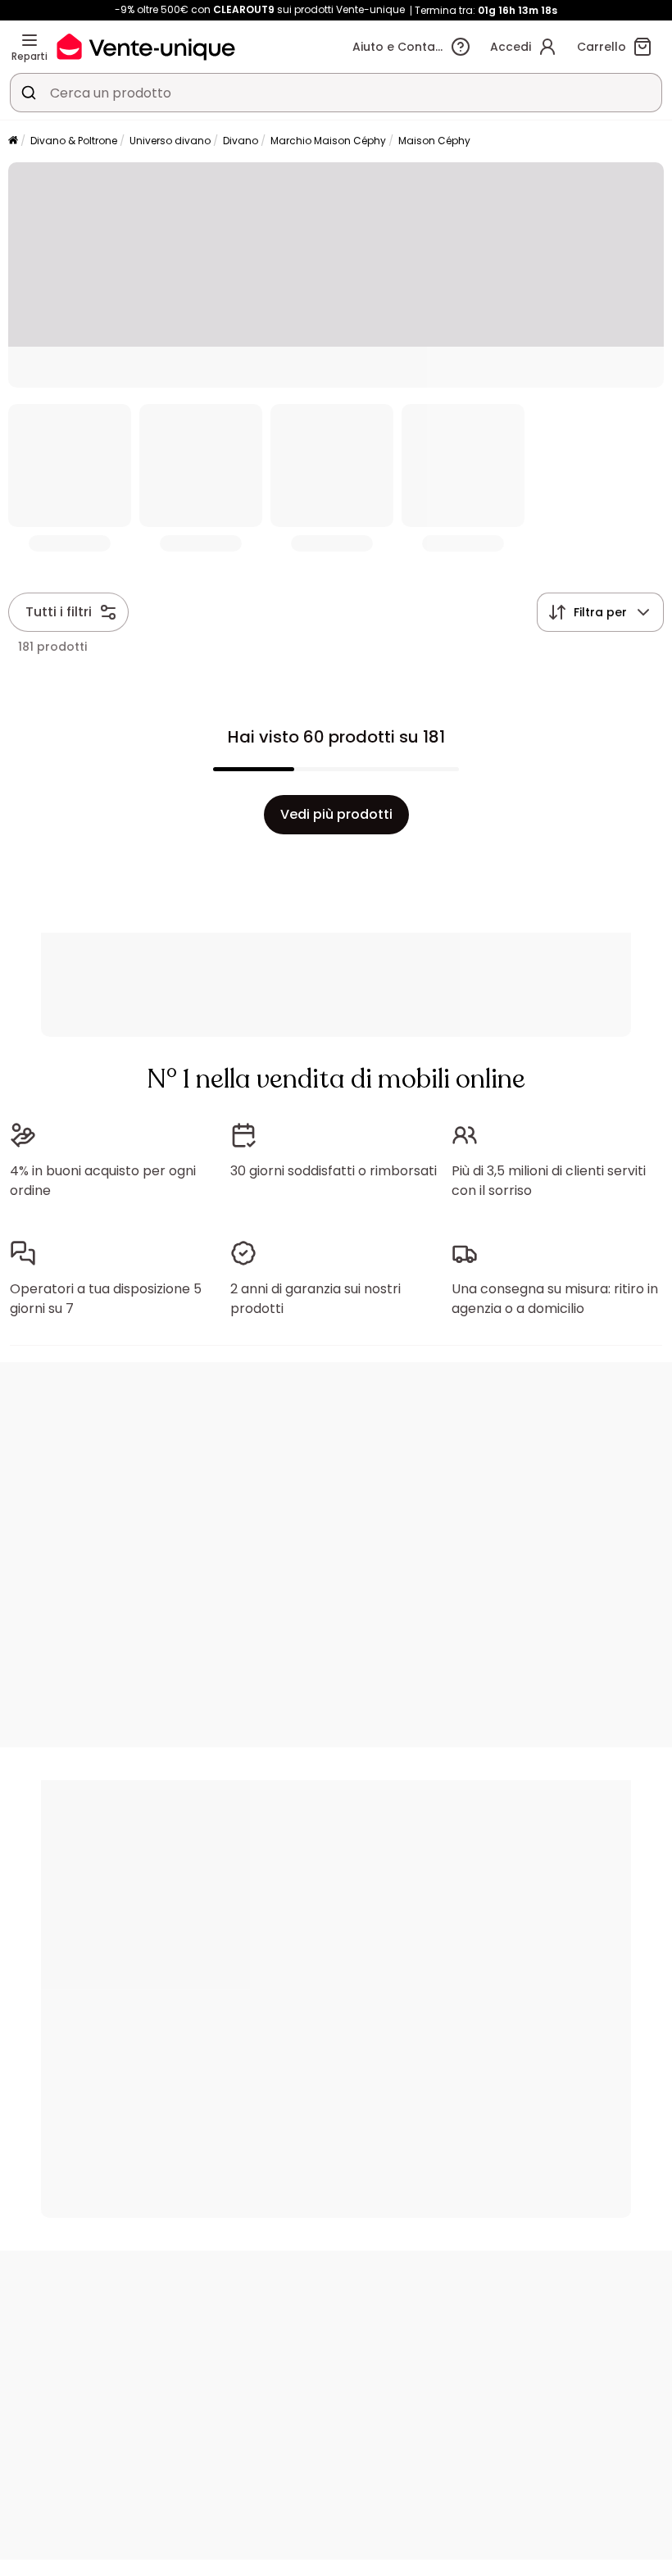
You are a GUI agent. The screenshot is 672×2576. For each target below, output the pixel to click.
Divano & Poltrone (74, 141)
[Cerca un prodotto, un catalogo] (29, 93)
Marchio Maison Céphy (328, 141)
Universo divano (170, 141)
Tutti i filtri (59, 612)
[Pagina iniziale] (13, 141)
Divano (241, 141)
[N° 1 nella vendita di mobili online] (146, 46)
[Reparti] (30, 40)
